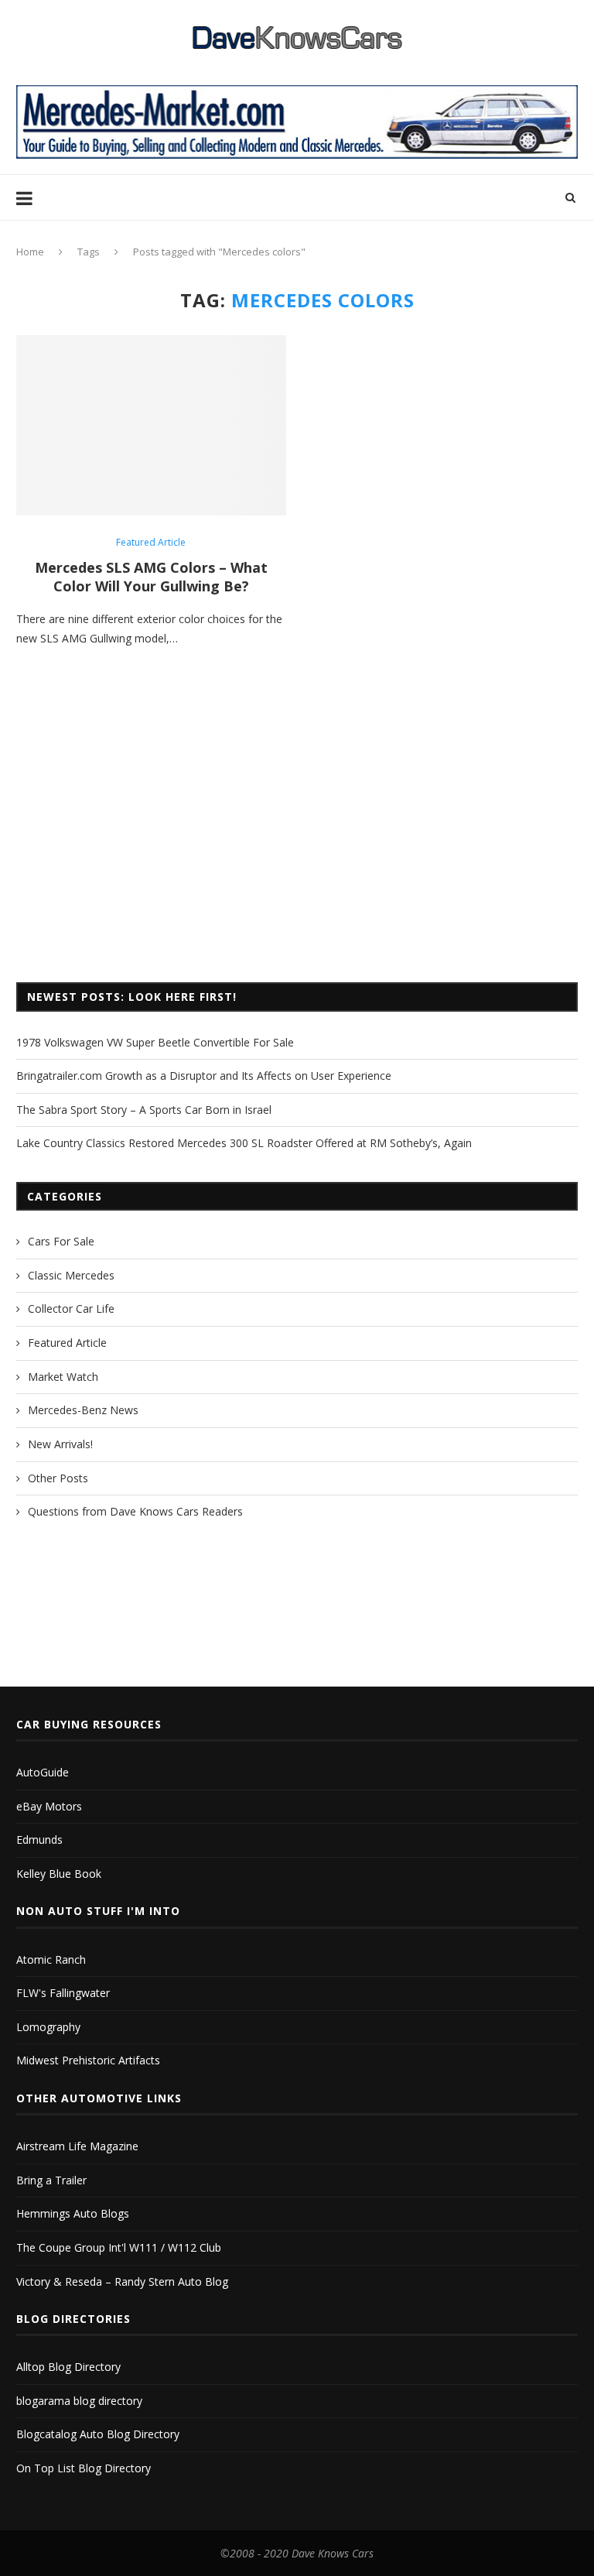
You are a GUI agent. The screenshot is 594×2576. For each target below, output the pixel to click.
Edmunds (39, 1840)
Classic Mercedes (71, 1275)
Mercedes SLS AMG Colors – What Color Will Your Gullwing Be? (151, 577)
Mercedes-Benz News (83, 1410)
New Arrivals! (60, 1444)
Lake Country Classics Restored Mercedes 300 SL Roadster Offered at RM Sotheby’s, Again (244, 1143)
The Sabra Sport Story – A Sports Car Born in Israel (144, 1110)
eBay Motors (49, 1806)
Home (30, 252)
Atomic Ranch (51, 1959)
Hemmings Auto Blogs (73, 2213)
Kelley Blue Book (59, 1874)
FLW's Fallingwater (63, 1993)
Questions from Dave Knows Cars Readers (135, 1511)
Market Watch (63, 1377)
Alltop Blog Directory (68, 2367)
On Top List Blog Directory (84, 2468)
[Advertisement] (297, 843)
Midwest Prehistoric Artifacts (88, 2060)
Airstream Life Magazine (77, 2146)
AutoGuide (43, 1772)
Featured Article (151, 543)
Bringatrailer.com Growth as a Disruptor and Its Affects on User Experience (204, 1076)
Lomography (48, 2027)
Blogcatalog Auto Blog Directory (98, 2434)
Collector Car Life (71, 1309)
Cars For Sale (61, 1241)
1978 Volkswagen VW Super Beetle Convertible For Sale (155, 1042)
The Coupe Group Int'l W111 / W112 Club (119, 2247)
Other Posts (58, 1478)
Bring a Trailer (51, 2180)
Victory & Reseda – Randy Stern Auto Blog (122, 2281)
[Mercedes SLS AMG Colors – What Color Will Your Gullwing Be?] (151, 425)
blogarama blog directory (79, 2401)
